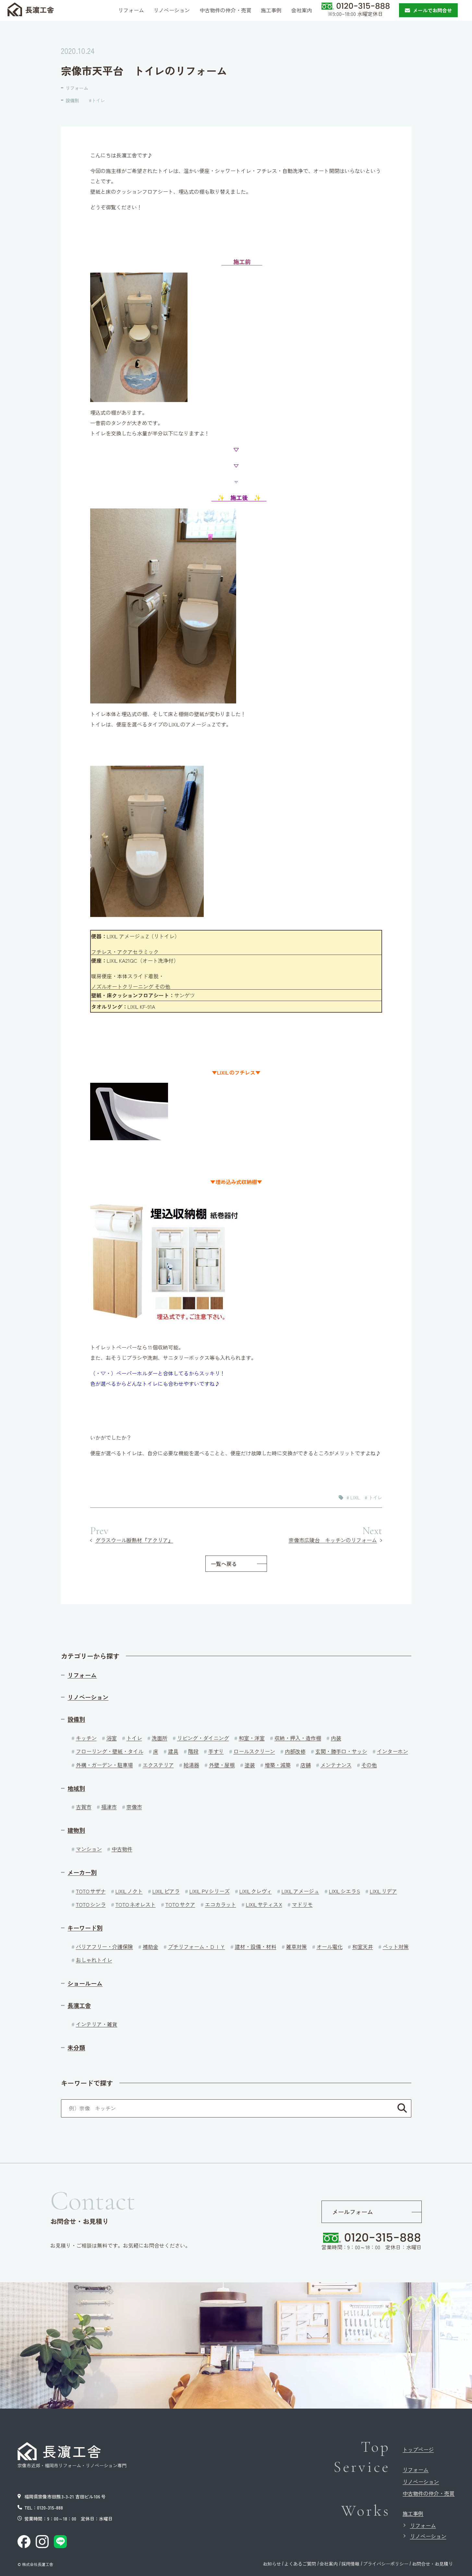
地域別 (76, 1788)
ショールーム (85, 1983)
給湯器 (191, 1765)
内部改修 (295, 1751)
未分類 (76, 2048)
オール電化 (330, 1947)
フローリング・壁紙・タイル (110, 1751)
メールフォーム (353, 2212)
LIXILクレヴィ (256, 1891)
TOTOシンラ (91, 1904)
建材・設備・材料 (256, 1947)
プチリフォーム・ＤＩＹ (197, 1947)
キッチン (86, 1738)
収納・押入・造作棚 (298, 1738)
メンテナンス (336, 1765)
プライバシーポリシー (386, 2564)
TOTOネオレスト (136, 1904)
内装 (336, 1738)
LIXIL (355, 1497)
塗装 (250, 1765)
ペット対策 (396, 1947)
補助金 (151, 1947)
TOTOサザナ (91, 1891)
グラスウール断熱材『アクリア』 (134, 1540)
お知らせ (272, 2564)
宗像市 (134, 1807)
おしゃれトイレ (94, 1960)
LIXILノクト (129, 1891)
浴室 (112, 1738)
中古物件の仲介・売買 (429, 2493)
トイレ (98, 100)
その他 (369, 1765)
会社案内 (329, 2564)
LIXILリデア (383, 1891)
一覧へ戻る (224, 1564)
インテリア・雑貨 (97, 2024)
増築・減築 (278, 1765)
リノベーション (88, 1697)
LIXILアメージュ (300, 1891)
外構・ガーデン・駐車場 (104, 1765)
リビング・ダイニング (203, 1738)
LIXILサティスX (264, 1904)
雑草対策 (297, 1947)
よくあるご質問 (300, 2564)
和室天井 (363, 1947)
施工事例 (413, 2513)
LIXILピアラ (166, 1891)
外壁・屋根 (222, 1765)
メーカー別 (82, 1872)
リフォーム (77, 88)
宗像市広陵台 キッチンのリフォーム (333, 1540)
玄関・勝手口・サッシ (341, 1751)
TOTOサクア (180, 1904)
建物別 (76, 1830)
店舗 (306, 1765)
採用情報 (350, 2564)
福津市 (109, 1807)
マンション (89, 1849)
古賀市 (84, 1807)
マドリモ (302, 1904)
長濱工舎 (79, 2005)
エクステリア (158, 1765)
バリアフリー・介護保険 (104, 1947)
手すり (216, 1751)
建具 (173, 1751)
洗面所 (160, 1738)
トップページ (418, 2449)
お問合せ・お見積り (432, 2564)
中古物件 (122, 1849)
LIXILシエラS (345, 1891)
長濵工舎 (40, 9)
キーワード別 (85, 1928)
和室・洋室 (252, 1738)
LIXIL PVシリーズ (210, 1891)
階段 (193, 1751)
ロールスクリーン (254, 1751)
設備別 (72, 100)
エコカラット (221, 1904)
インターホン (393, 1751)
